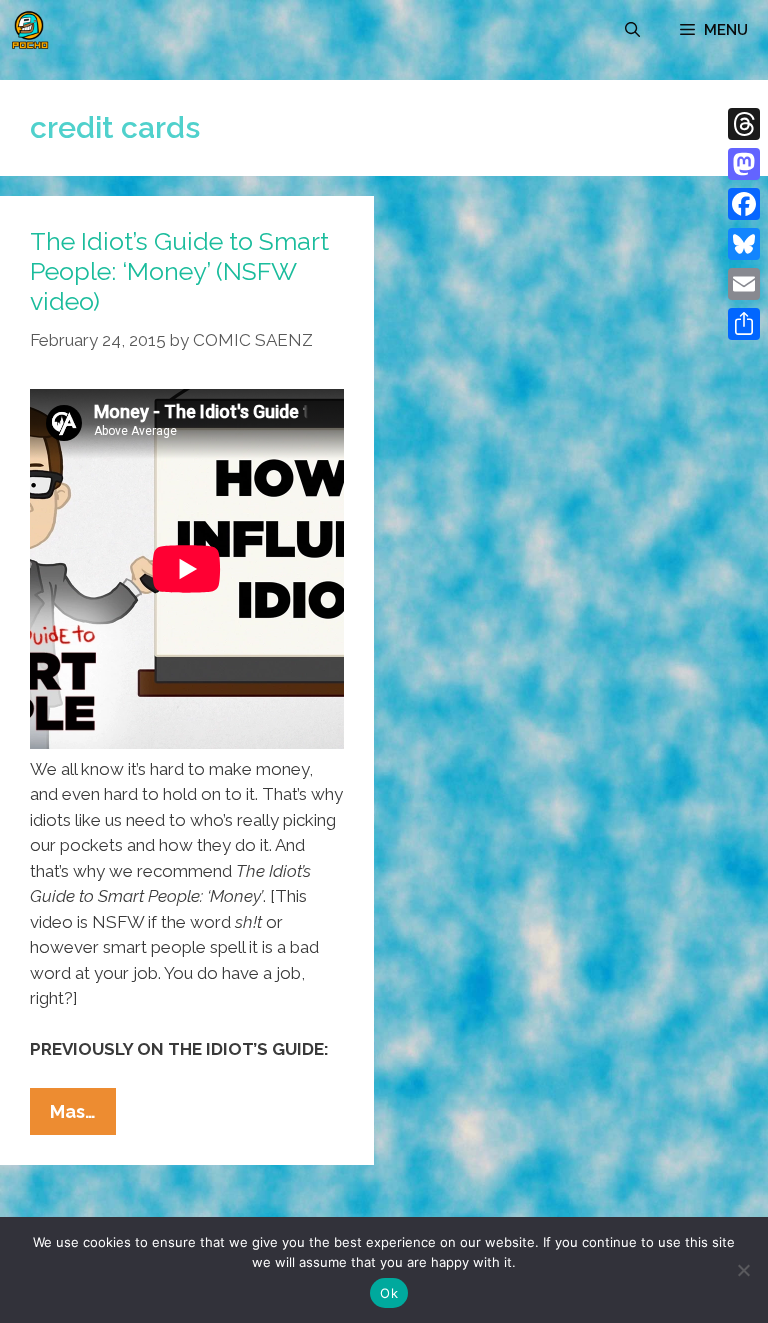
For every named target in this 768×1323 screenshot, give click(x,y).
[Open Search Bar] (632, 30)
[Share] (744, 324)
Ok (389, 1293)
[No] (743, 1270)
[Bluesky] (744, 244)
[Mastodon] (744, 164)
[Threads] (744, 124)
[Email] (744, 284)
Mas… (83, 1117)
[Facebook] (744, 204)
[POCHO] (30, 30)
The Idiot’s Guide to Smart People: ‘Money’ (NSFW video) (179, 271)
